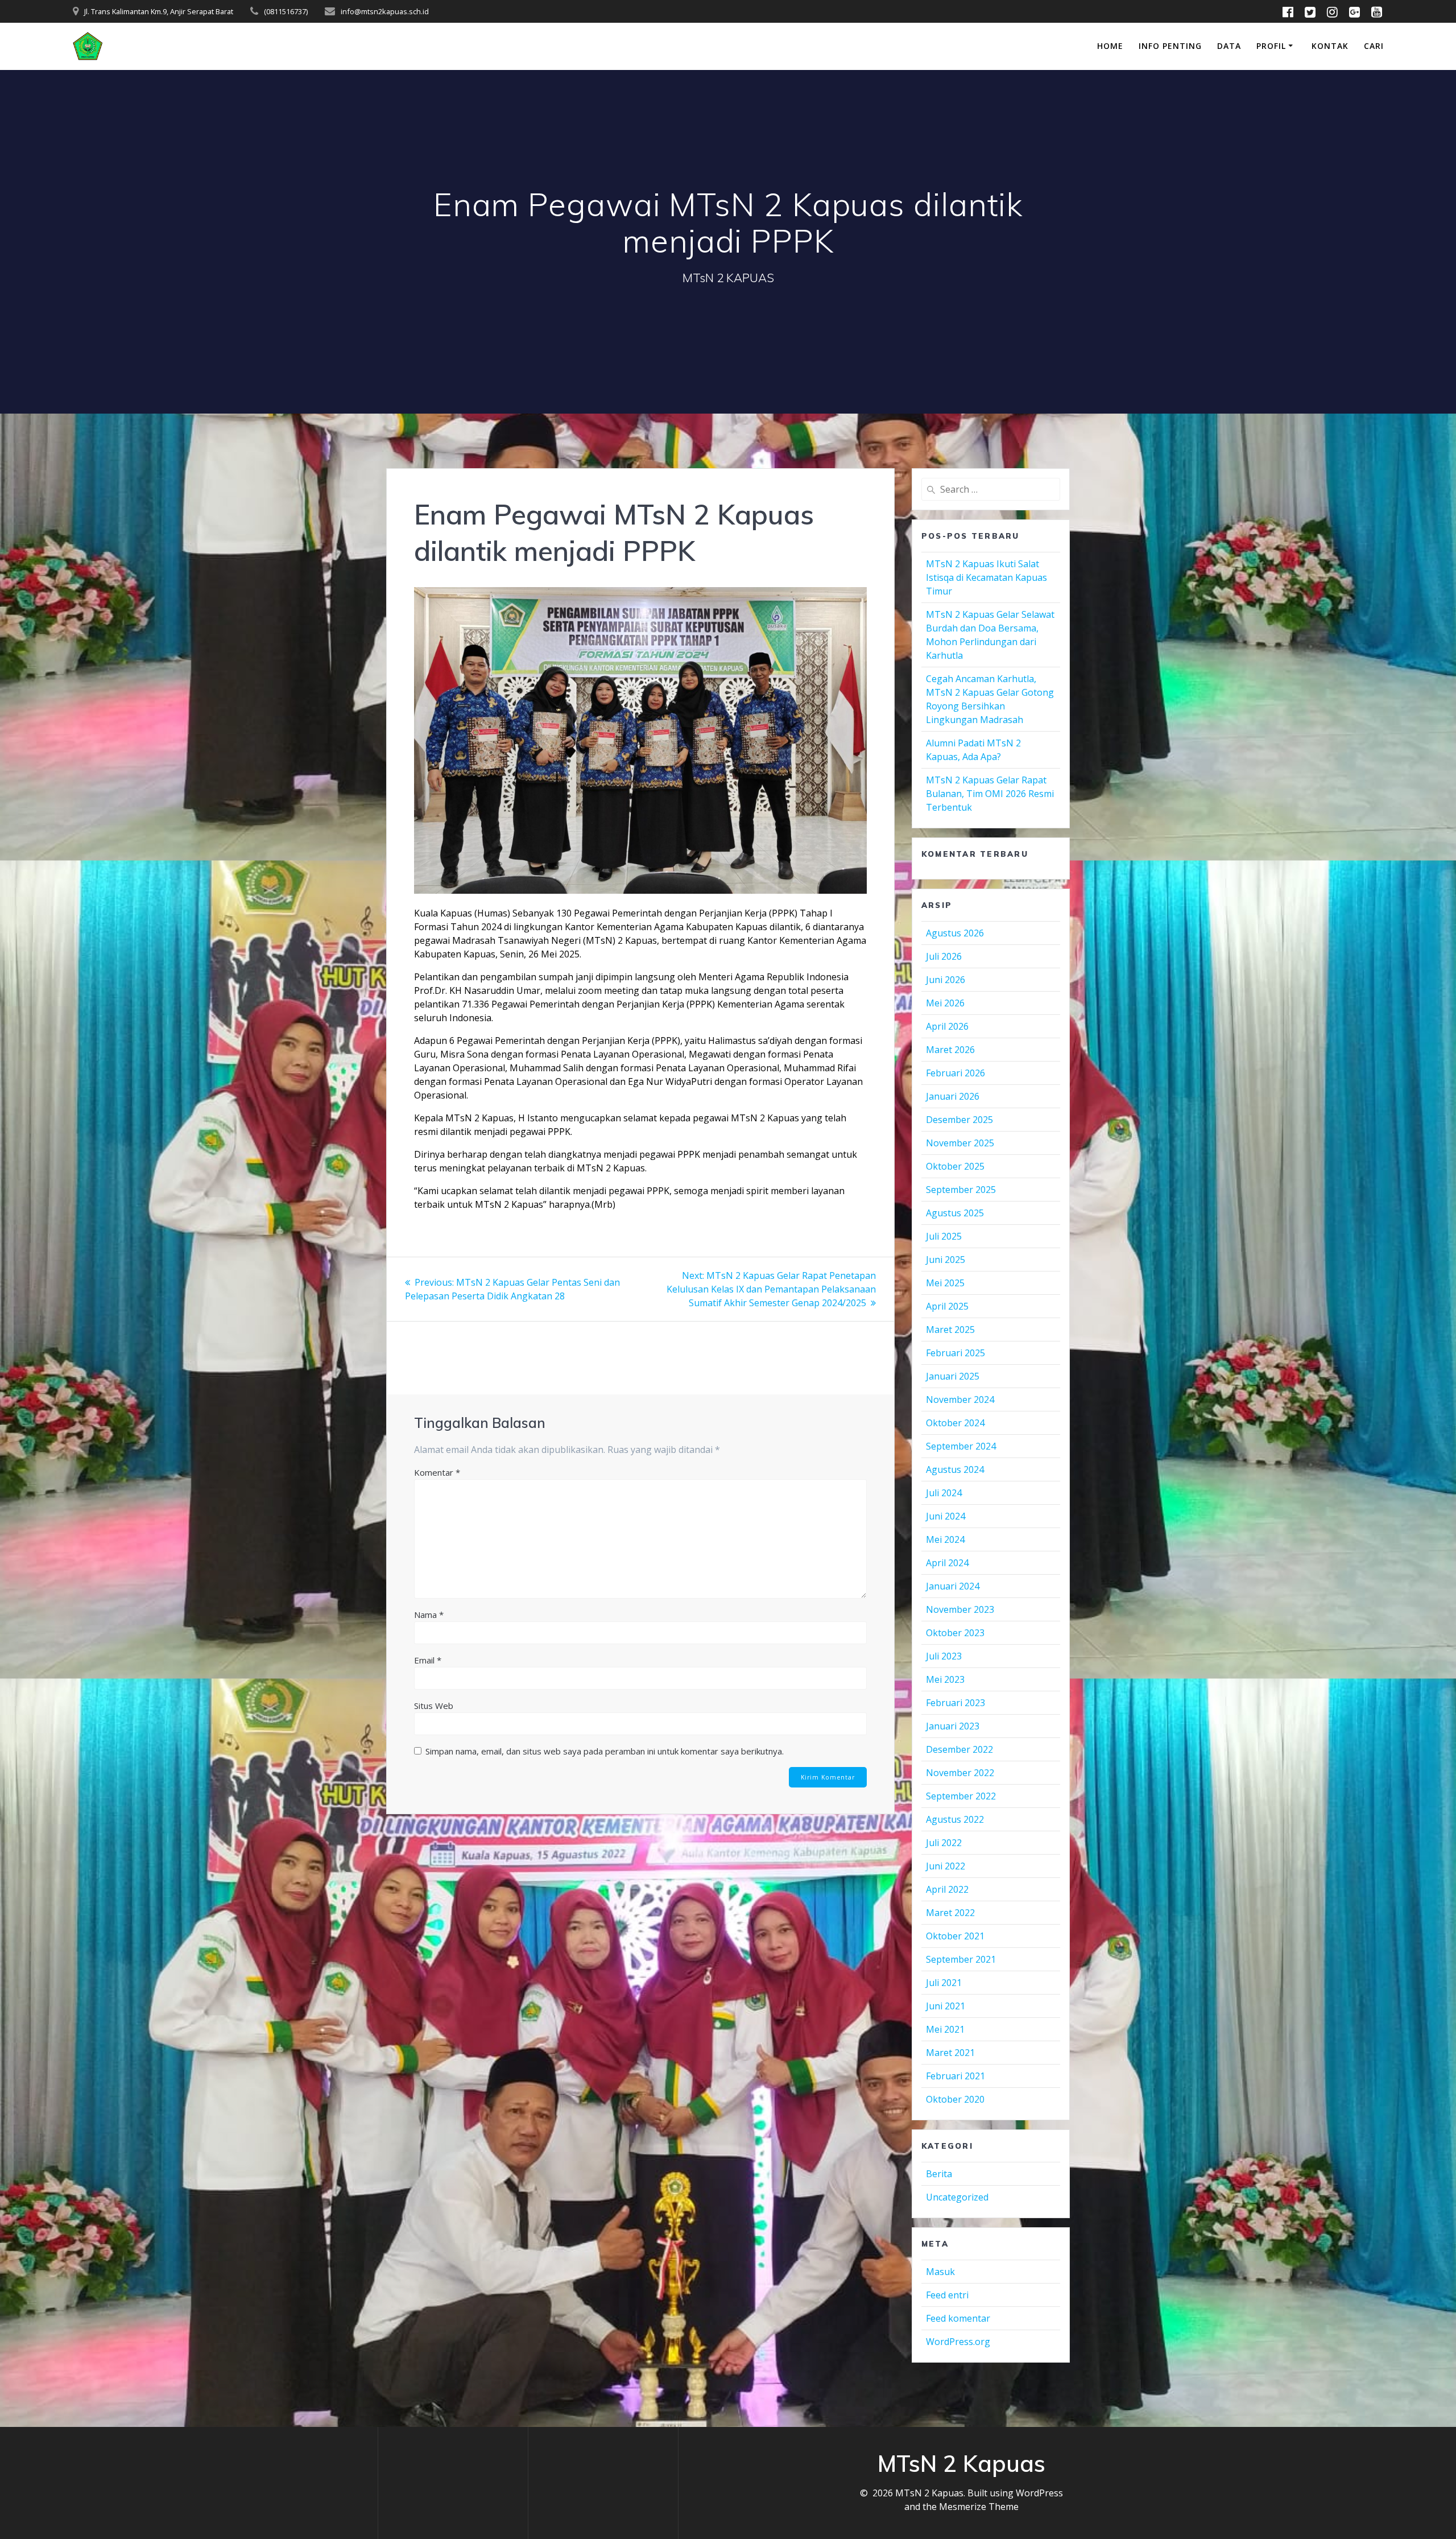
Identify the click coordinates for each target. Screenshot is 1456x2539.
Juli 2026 (944, 956)
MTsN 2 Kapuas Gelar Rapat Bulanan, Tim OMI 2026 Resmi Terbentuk (990, 794)
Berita (939, 2174)
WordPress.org (958, 2342)
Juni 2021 (946, 2006)
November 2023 (960, 1609)
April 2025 (947, 1306)
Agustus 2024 (955, 1469)
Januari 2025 (953, 1376)
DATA (1229, 46)
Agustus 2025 (955, 1213)
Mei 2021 (945, 2029)
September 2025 (961, 1190)
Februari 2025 (955, 1353)
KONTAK (1330, 46)
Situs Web (434, 1706)
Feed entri (947, 2295)
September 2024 (961, 1446)
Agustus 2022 (955, 1819)
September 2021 (961, 1959)
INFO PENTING (1170, 46)
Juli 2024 (944, 1493)
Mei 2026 (945, 1003)
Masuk (940, 2272)
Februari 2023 (955, 1703)
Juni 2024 (946, 1516)
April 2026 (947, 1026)
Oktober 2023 (955, 1633)
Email (428, 1660)
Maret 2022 (950, 1913)
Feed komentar (958, 2318)
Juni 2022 (946, 1866)
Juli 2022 (944, 1843)
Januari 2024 (953, 1586)
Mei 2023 (945, 1679)
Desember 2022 (959, 1749)
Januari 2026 (953, 1096)
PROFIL (1271, 46)
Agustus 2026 (955, 933)
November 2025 (960, 1143)
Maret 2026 (950, 1050)
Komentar (437, 1472)
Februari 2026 (955, 1073)
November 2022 (960, 1773)
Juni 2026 (946, 980)
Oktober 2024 (955, 1423)
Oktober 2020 (955, 2099)
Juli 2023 (944, 1656)
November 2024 (960, 1399)
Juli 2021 (944, 1983)
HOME (1110, 46)
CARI (1374, 46)
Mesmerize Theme (979, 2507)
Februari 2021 (955, 2076)
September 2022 (961, 1796)
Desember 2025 (959, 1120)
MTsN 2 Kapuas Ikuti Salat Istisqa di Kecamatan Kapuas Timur (986, 577)
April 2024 (947, 1563)
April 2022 (947, 1889)
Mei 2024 (945, 1539)
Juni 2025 (946, 1260)
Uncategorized (957, 2197)
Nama (429, 1615)
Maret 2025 (950, 1330)
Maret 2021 (950, 2053)
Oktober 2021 (955, 1936)
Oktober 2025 (955, 1166)
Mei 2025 (945, 1283)
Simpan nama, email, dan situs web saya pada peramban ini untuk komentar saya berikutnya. (605, 1751)
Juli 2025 (944, 1236)
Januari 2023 (953, 1726)
